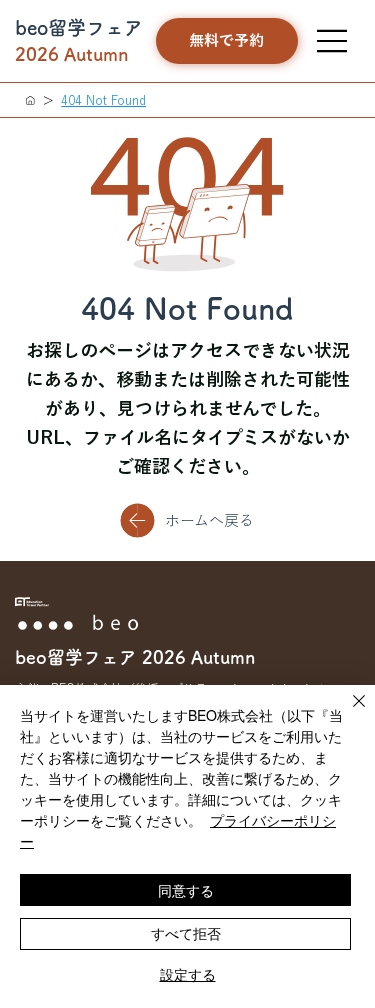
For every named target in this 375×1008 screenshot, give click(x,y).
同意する (186, 890)
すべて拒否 (186, 933)
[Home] (30, 100)
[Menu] (333, 41)
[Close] (347, 713)
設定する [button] (188, 974)
